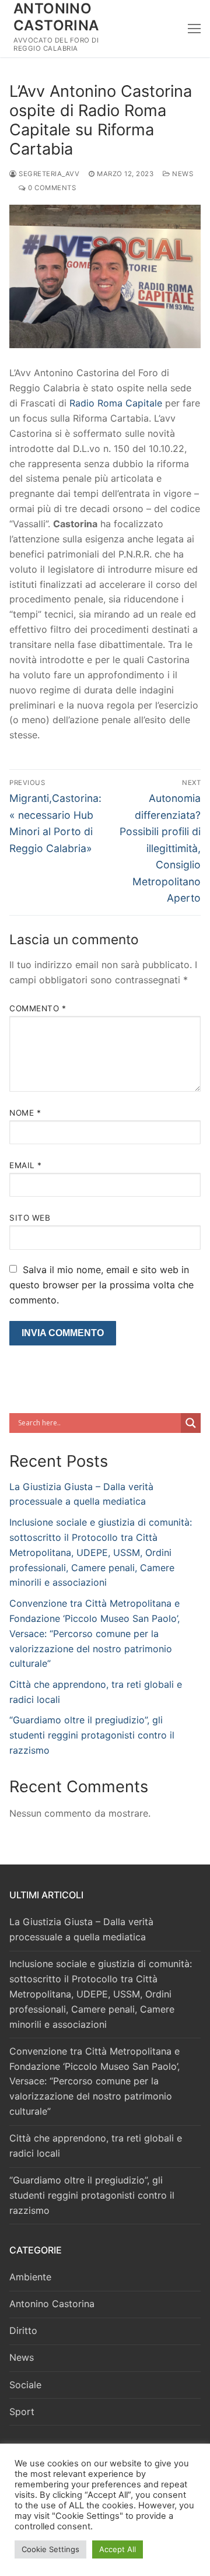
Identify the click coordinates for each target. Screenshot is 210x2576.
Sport (22, 2412)
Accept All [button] (118, 2549)
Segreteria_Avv (48, 174)
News (182, 174)
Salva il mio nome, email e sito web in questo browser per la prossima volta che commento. (101, 1285)
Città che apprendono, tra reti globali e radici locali (96, 2146)
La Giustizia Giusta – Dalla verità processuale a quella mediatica (81, 1929)
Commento (38, 1008)
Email (26, 1165)
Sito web (30, 1218)
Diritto (23, 2330)
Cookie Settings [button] (50, 2549)
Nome (25, 1113)
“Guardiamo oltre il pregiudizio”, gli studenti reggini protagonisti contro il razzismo (92, 1735)
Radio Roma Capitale (114, 403)
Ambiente (30, 2277)
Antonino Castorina (56, 17)
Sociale (25, 2385)
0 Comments (51, 188)
